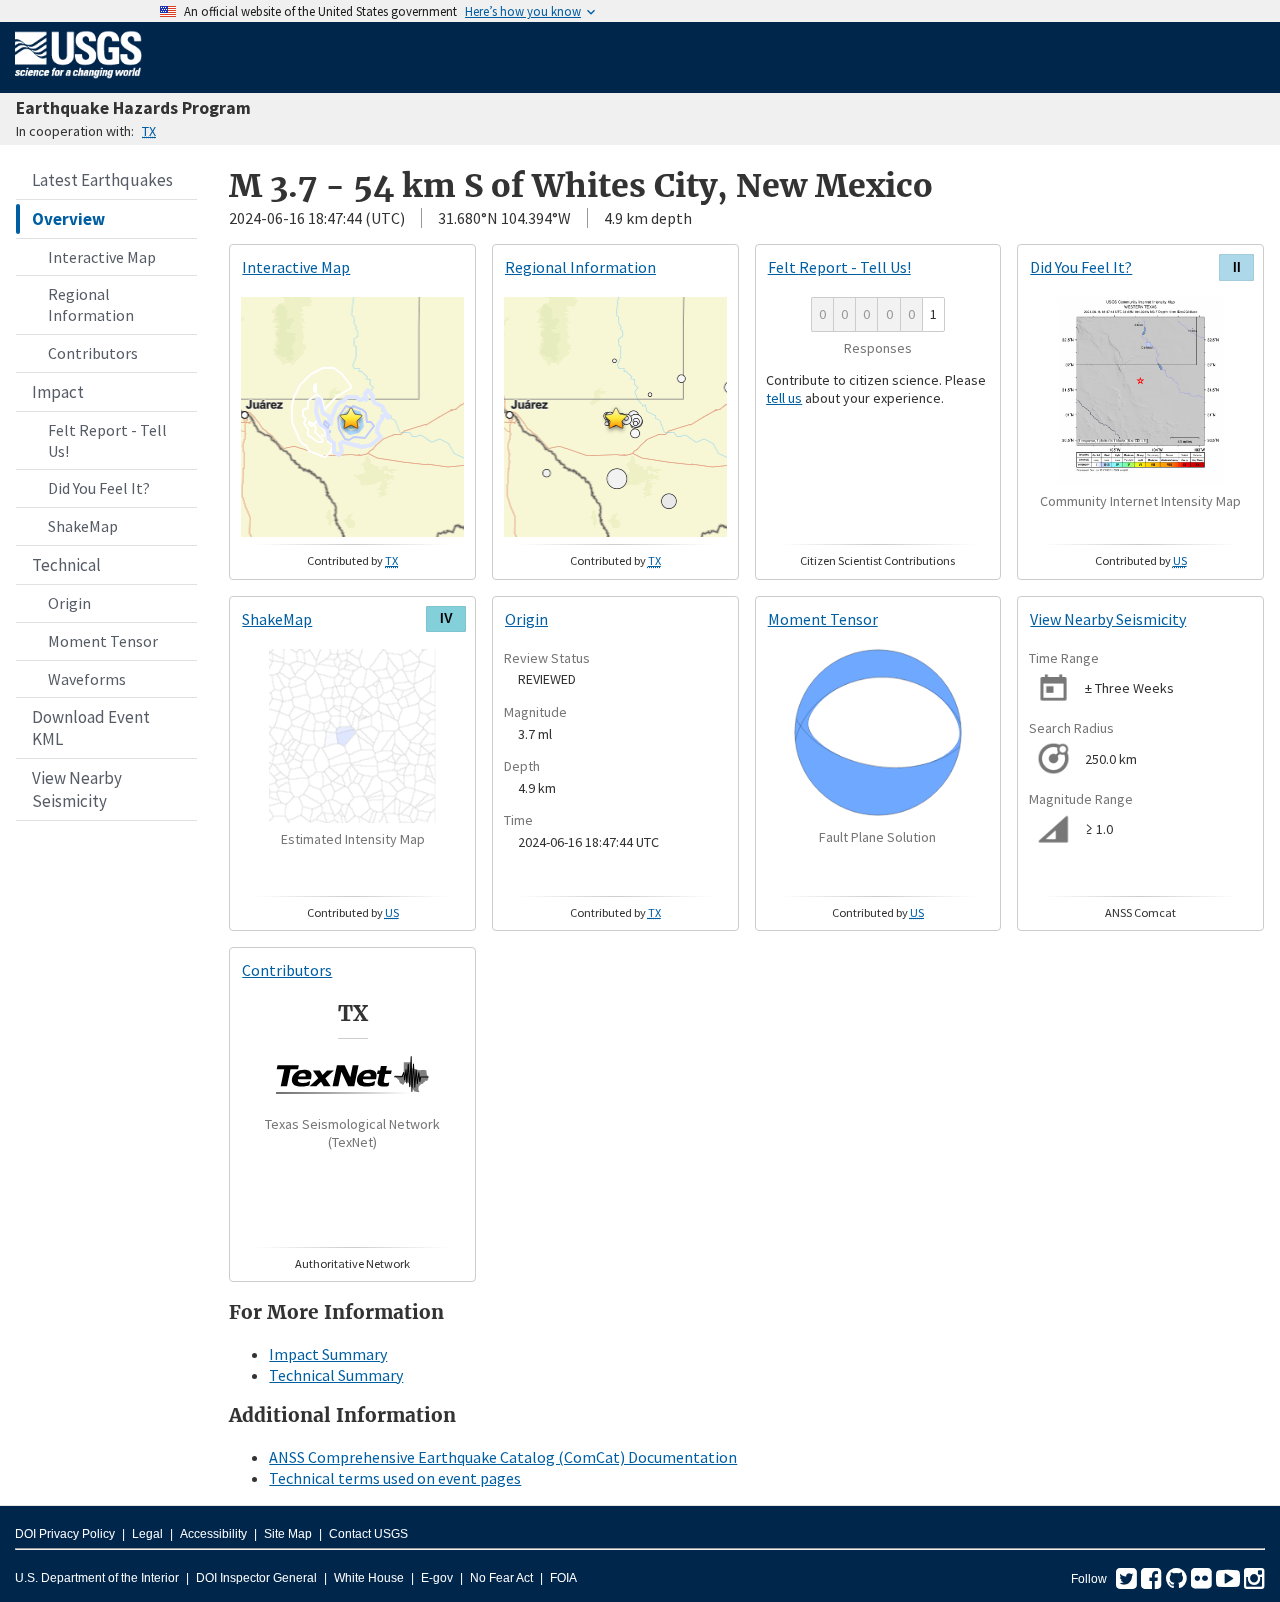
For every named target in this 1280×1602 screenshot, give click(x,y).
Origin (69, 603)
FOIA (563, 1578)
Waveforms (87, 679)
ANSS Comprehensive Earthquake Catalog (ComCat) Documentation (503, 1457)
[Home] (78, 82)
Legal (147, 1534)
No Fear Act (501, 1578)
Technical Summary (336, 1375)
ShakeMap (83, 526)
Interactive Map (102, 257)
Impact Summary (328, 1354)
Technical (66, 565)
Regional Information (91, 304)
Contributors (93, 353)
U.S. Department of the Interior (97, 1578)
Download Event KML (91, 728)
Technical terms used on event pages (395, 1478)
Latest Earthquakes (102, 180)
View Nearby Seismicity (77, 789)
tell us (784, 398)
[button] (351, 418)
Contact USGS (368, 1534)
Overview (68, 219)
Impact (58, 392)
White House (369, 1578)
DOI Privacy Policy (65, 1534)
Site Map (288, 1534)
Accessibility (213, 1534)
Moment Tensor (103, 641)
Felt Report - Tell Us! (107, 440)
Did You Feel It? (99, 488)
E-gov (437, 1578)
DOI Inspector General (256, 1578)
